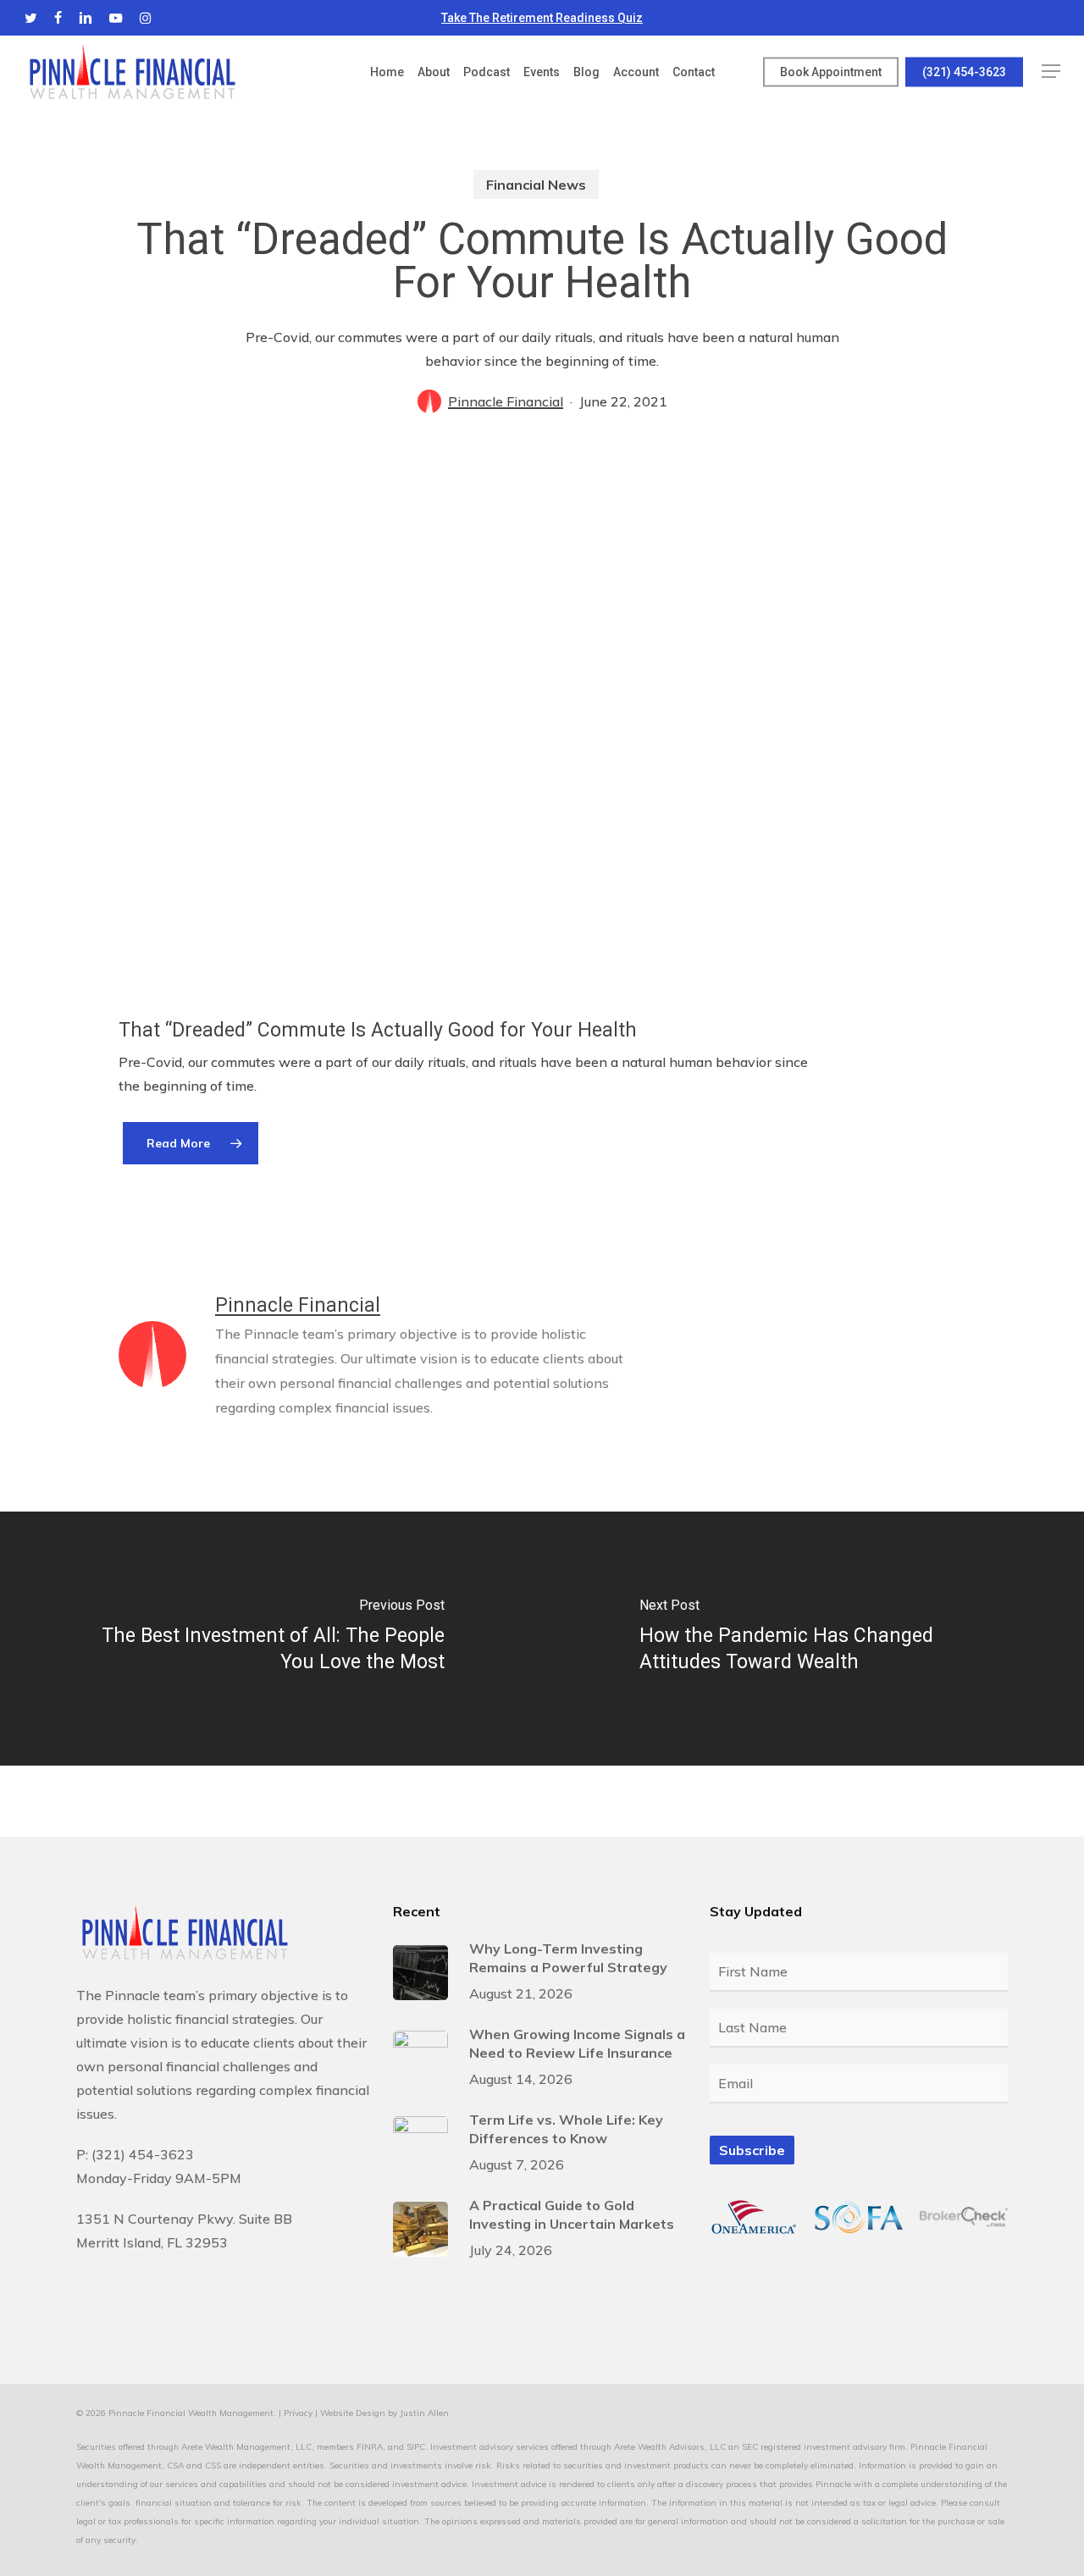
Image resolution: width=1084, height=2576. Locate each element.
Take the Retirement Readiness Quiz (542, 18)
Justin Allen (424, 2413)
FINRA (370, 2447)
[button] (1051, 72)
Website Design (353, 2413)
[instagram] (145, 18)
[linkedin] (86, 18)
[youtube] (116, 18)
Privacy (298, 2413)
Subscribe (752, 2150)
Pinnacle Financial (506, 401)
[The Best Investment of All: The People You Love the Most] (271, 1639)
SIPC (416, 2447)
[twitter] (31, 18)
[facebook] (58, 18)
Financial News (536, 185)
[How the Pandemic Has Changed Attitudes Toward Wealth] (813, 1639)
